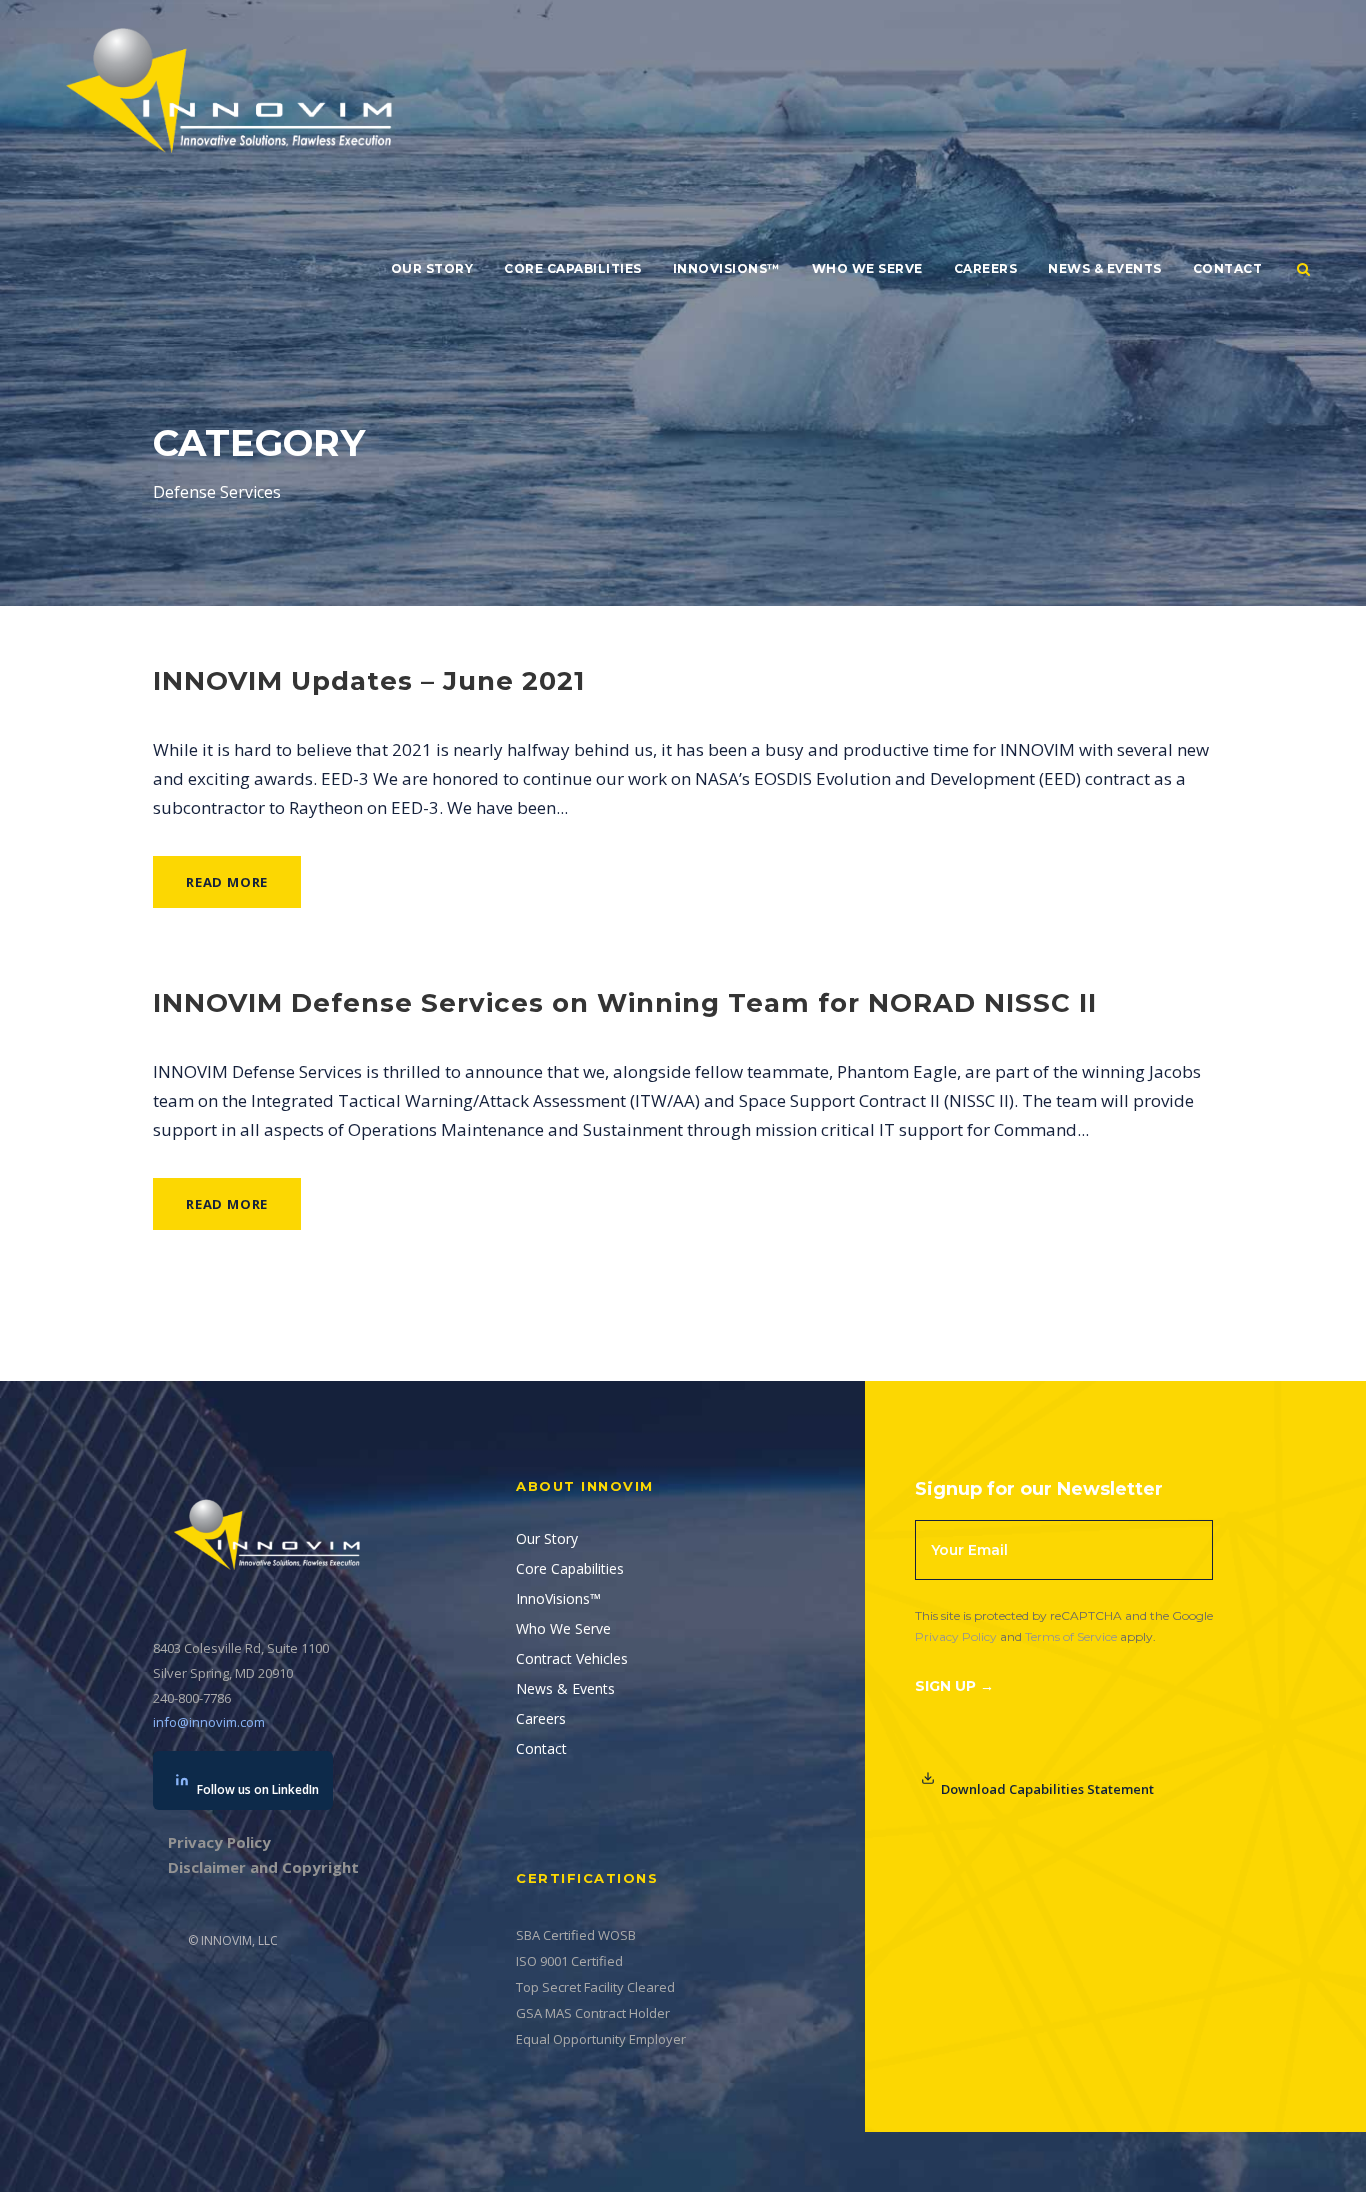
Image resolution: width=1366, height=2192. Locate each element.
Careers (986, 268)
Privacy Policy (956, 1636)
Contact (1228, 268)
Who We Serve (867, 268)
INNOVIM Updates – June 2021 (369, 681)
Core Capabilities (573, 268)
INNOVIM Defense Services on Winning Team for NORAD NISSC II (625, 1003)
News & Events (1105, 268)
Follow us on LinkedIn (258, 1789)
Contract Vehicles (572, 1658)
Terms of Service (1071, 1636)
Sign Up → (954, 1686)
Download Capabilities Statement (1047, 1789)
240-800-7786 (192, 1698)
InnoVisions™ (727, 268)
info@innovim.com (209, 1722)
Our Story (432, 268)
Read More (227, 882)
